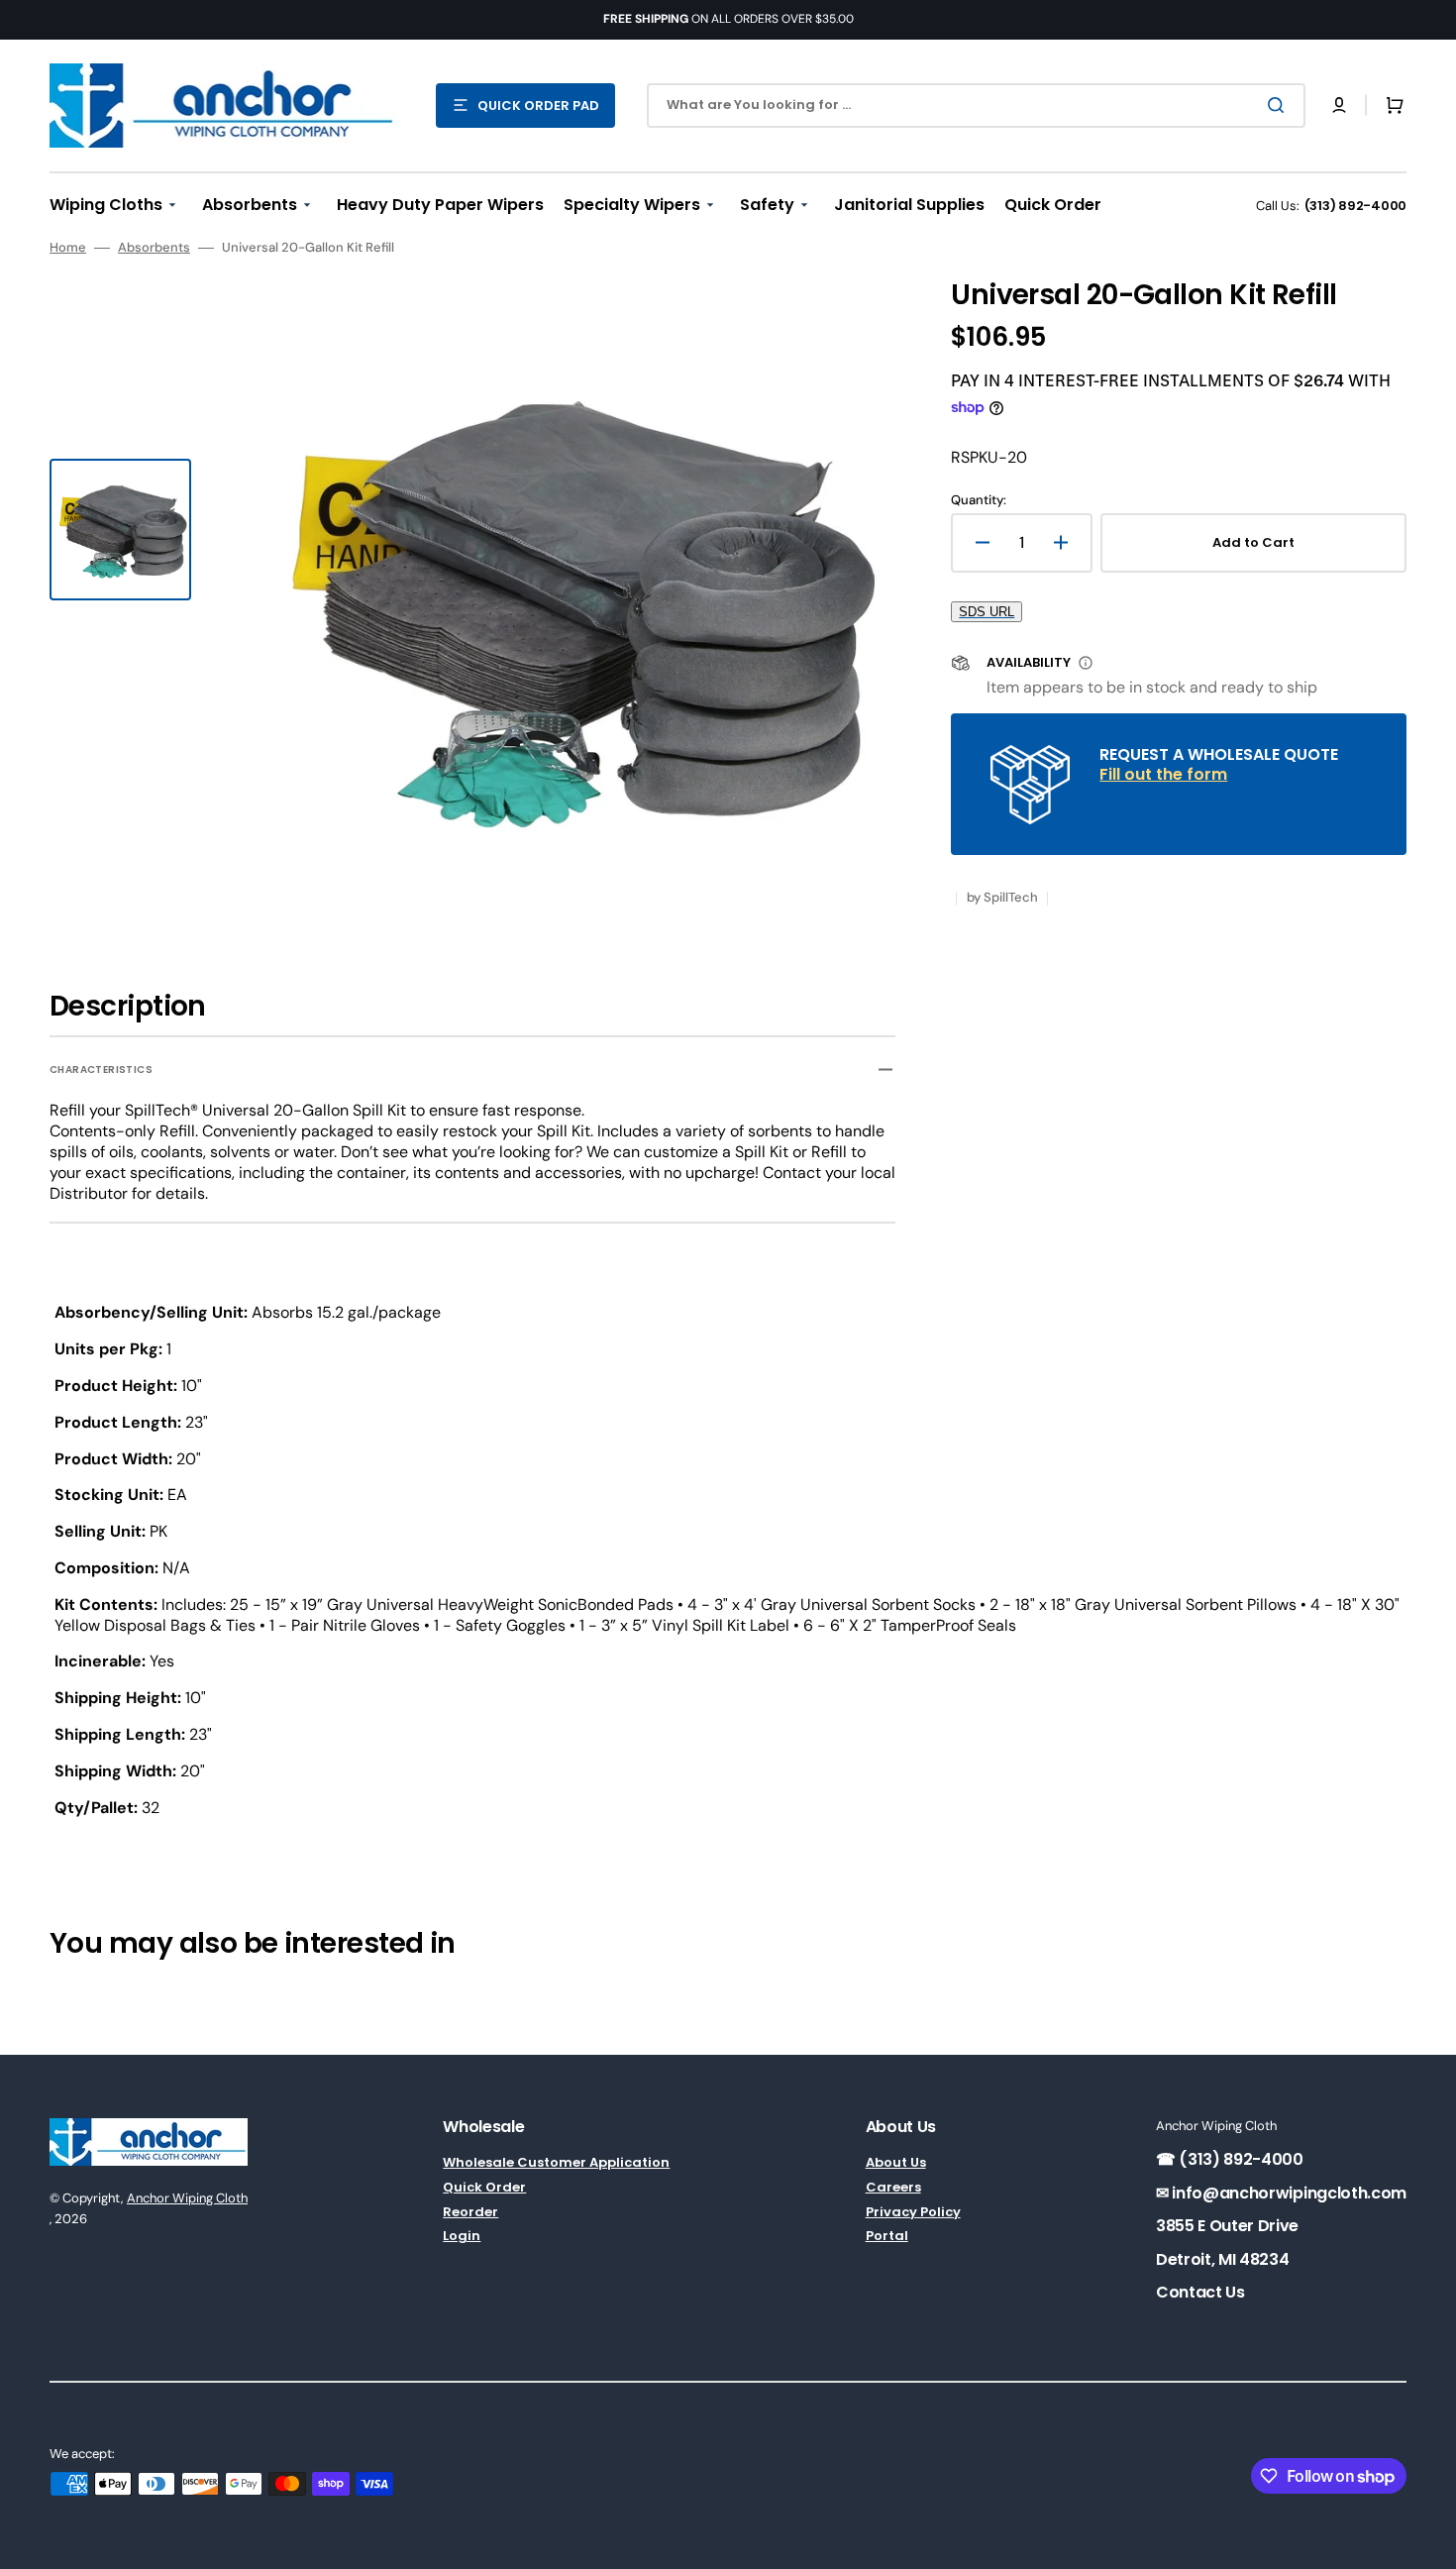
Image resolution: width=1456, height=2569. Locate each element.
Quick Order (484, 2187)
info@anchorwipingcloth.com (1288, 2193)
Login (462, 2236)
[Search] (1280, 105)
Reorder (470, 2212)
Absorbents (154, 248)
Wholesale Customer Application (556, 2163)
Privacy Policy (913, 2212)
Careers (893, 2187)
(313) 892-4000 (1355, 206)
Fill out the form (1163, 774)
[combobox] (976, 106)
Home (68, 248)
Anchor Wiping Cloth (187, 2198)
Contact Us (1200, 2292)
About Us (896, 2163)
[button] (1339, 105)
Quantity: (979, 500)
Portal (887, 2236)
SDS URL (987, 612)
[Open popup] (1086, 663)
